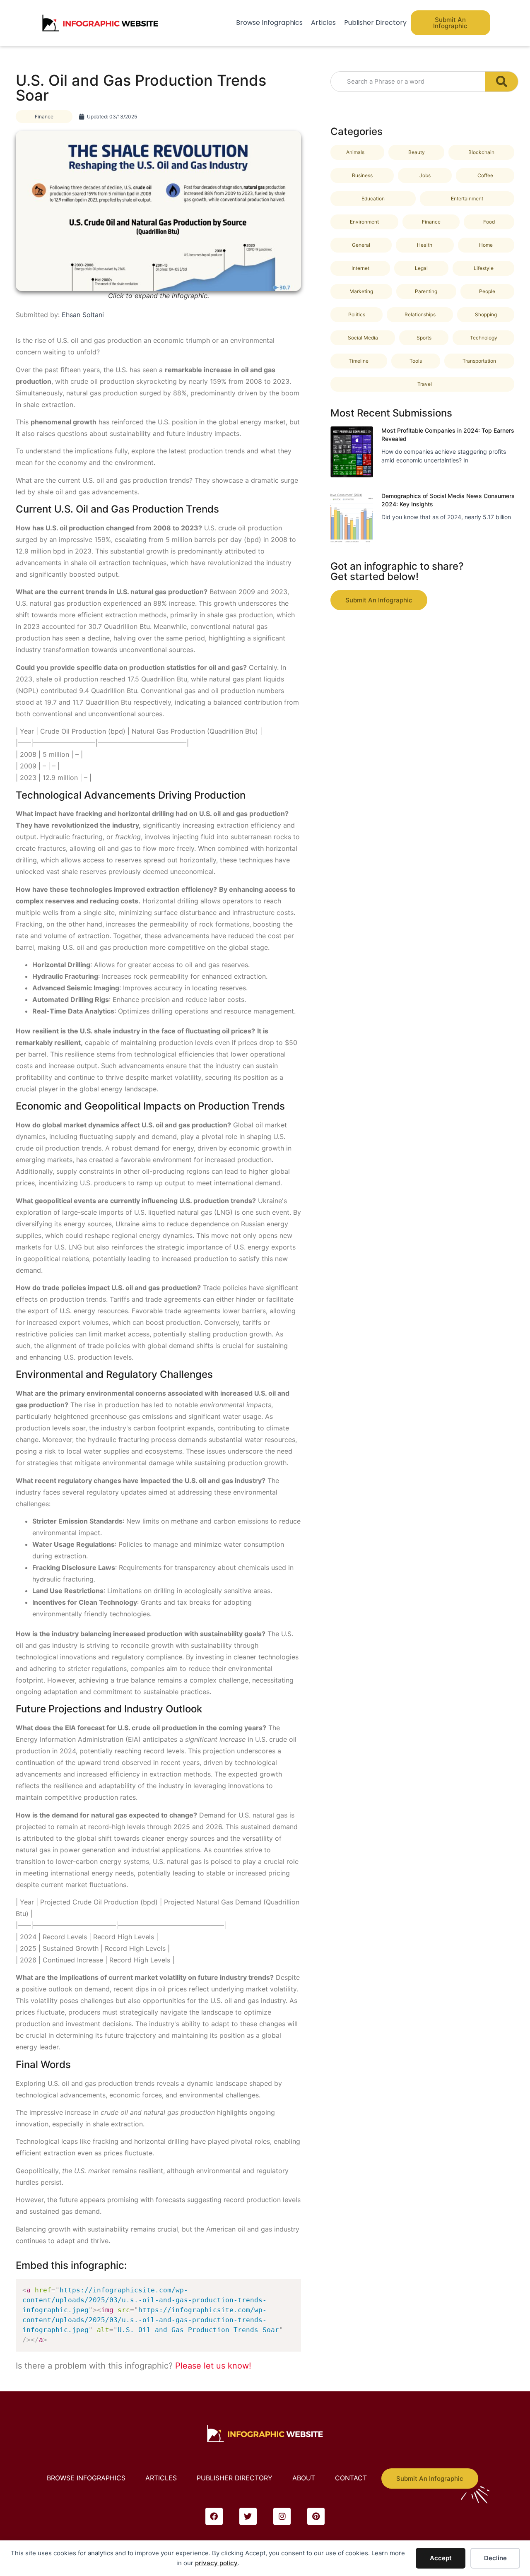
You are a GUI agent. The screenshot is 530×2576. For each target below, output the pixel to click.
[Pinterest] (316, 2516)
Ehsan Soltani (83, 315)
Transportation (479, 361)
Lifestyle (484, 268)
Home (486, 245)
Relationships (420, 314)
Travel (425, 384)
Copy (291, 2287)
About (304, 2478)
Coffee (485, 175)
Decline (495, 2558)
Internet (360, 268)
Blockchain (481, 152)
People (487, 291)
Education (373, 199)
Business (362, 175)
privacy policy (216, 2563)
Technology (484, 338)
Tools (416, 361)
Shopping (486, 314)
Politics (357, 314)
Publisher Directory (375, 23)
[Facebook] (214, 2516)
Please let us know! (213, 2366)
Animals (355, 152)
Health (425, 245)
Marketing (361, 291)
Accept (441, 2558)
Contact (351, 2478)
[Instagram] (282, 2516)
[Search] (501, 82)
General (361, 245)
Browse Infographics (269, 23)
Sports (424, 338)
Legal (421, 268)
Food (489, 222)
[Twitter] (248, 2516)
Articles (323, 23)
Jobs (425, 175)
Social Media (363, 338)
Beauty (417, 152)
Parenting (426, 291)
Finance (44, 117)
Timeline (359, 361)
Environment (364, 222)
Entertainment (467, 199)
